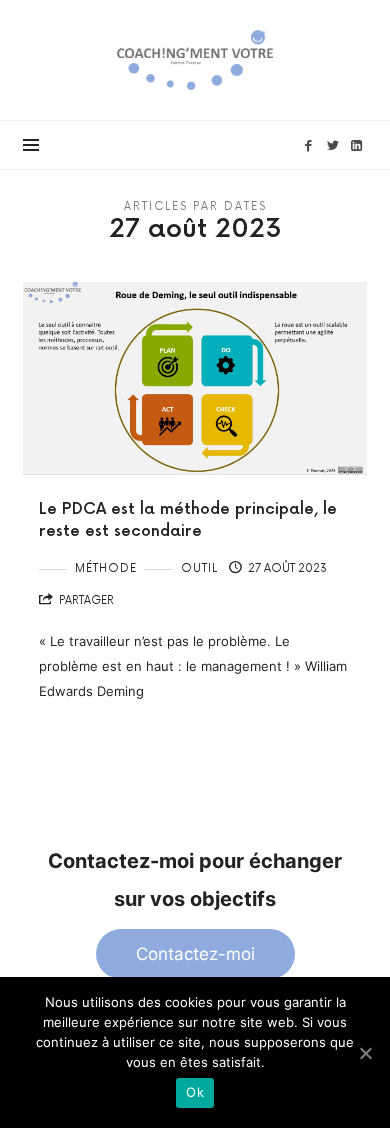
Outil (199, 568)
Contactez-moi (195, 954)
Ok (195, 1092)
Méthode (106, 568)
